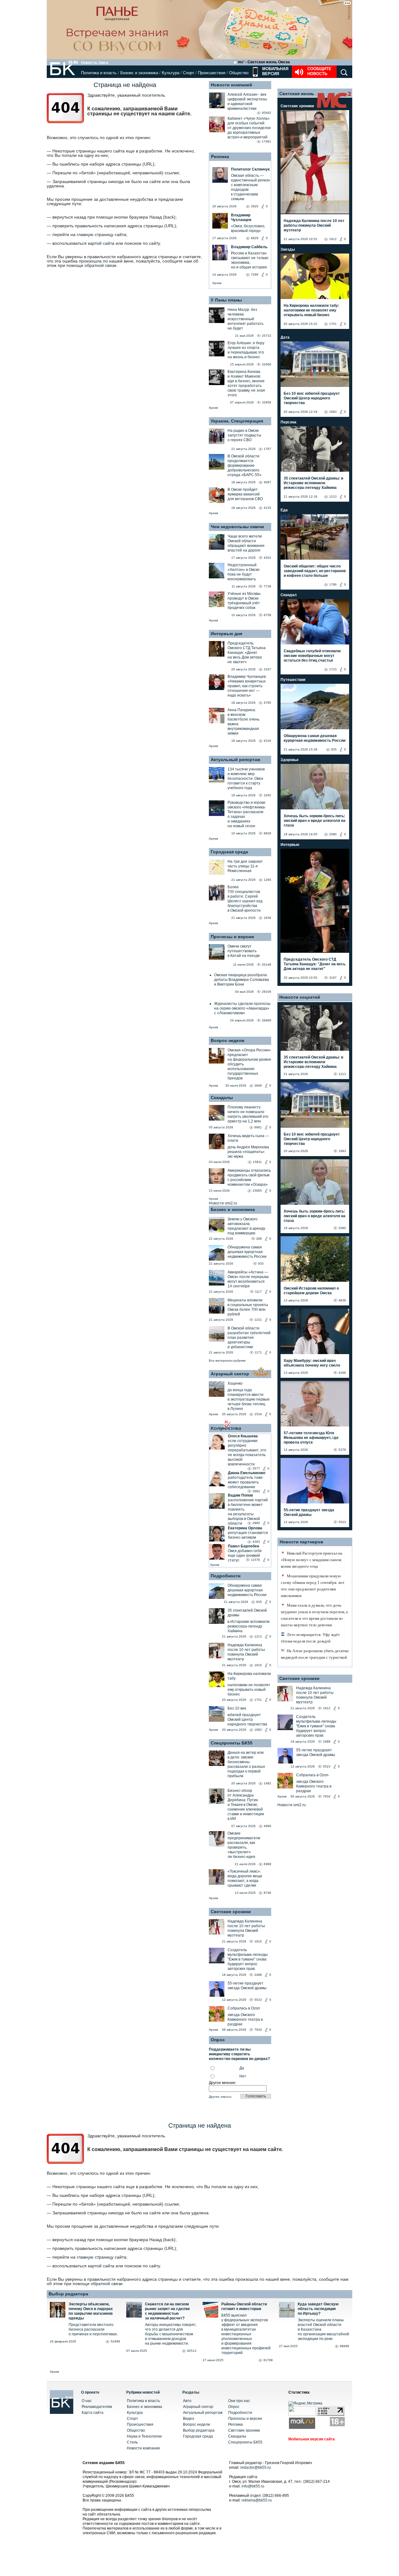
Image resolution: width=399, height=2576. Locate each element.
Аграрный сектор (230, 1374)
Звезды (288, 249)
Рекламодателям (97, 2407)
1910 (258, 1665)
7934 (258, 2030)
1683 (258, 1730)
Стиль (132, 2442)
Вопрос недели (228, 1040)
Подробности (226, 1576)
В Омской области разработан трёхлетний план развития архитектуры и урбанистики (249, 1338)
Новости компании (143, 2448)
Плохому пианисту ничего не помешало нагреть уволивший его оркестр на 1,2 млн (248, 1114)
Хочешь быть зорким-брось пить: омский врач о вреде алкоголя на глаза (315, 821)
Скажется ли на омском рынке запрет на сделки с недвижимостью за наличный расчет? (167, 2311)
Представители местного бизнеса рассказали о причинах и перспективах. (93, 2329)
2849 (258, 1085)
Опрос (234, 2407)
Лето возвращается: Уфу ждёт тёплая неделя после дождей (310, 1638)
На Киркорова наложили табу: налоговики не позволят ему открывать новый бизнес (311, 310)
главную (85, 234)
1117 (258, 1292)
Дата (285, 337)
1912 (333, 239)
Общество (239, 73)
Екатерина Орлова (245, 1528)
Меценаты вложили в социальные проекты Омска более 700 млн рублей (248, 1307)
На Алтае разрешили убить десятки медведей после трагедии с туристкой (315, 1654)
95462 (267, 113)
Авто (187, 2401)
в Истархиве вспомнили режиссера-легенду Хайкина (249, 1626)
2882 (256, 1491)
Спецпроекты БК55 (232, 1743)
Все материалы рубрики (227, 1360)
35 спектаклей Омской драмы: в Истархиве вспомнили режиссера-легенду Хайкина (313, 483)
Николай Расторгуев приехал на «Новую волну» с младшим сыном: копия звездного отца (312, 1560)
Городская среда (229, 852)
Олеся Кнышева (243, 1436)
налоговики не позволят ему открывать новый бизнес (249, 1690)
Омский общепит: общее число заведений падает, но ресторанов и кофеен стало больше (315, 571)
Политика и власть (99, 73)
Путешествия (293, 680)
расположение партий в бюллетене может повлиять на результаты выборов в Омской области (248, 1512)
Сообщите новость (319, 71)
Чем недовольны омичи (237, 527)
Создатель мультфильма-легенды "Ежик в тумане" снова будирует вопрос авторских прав (248, 1959)
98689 (344, 2346)
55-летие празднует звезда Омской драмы (247, 1986)
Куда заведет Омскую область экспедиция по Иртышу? (318, 2309)
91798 (268, 2360)
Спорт (189, 73)
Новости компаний (231, 85)
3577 (256, 1468)
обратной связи (100, 265)
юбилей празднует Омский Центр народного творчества (247, 1720)
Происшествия (212, 73)
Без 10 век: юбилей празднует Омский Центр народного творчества (312, 398)
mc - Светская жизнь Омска (264, 62)
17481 (267, 141)
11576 (255, 1560)
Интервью (290, 845)
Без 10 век (237, 1708)
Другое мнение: (223, 2083)
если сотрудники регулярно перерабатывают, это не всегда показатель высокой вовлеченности (247, 1452)
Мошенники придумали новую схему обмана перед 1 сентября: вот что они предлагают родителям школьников (313, 1586)
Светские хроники (231, 1912)
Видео (189, 2419)
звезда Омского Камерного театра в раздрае (245, 2019)
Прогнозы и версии (232, 937)
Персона (288, 422)
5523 (258, 2000)
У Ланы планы (226, 300)
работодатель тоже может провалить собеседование (245, 1482)
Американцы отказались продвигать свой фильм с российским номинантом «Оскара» (249, 1177)
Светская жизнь (297, 94)
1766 (333, 584)
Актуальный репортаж (236, 760)
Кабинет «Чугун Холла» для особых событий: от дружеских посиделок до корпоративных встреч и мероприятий (249, 128)
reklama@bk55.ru (257, 2500)
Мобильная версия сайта (312, 2439)
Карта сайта (93, 2413)
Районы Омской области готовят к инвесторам (244, 2306)
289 (259, 1239)
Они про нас (239, 2401)
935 (261, 1264)
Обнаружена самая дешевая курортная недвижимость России (247, 1252)
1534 (258, 1414)
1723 (333, 669)
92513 (192, 2351)
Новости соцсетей (300, 997)
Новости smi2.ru (223, 1203)
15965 (257, 1191)
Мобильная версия (275, 71)
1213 (258, 1636)
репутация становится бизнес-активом (248, 1535)
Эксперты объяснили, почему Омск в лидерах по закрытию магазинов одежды (91, 2311)
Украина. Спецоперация (237, 421)
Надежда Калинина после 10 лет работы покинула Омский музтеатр (246, 1652)
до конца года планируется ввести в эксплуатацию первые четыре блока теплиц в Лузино (249, 1399)
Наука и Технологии (144, 2436)
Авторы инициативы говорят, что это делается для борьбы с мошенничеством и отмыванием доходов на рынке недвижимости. (171, 2334)
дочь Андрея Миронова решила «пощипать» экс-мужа (248, 1152)
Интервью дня (226, 634)
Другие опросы (220, 2097)
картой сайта (101, 243)
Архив (217, 283)
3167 (333, 978)
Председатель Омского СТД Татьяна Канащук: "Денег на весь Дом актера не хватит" (315, 964)
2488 (258, 1975)
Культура (171, 73)
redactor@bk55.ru (256, 2467)
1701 (258, 1700)
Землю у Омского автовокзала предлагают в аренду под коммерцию (246, 1226)
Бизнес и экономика (139, 73)
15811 (257, 1162)
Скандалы (222, 1097)
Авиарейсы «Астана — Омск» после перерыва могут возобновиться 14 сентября (248, 1279)
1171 (258, 1352)
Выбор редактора (68, 2294)
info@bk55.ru (253, 2486)
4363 (256, 1542)
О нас (87, 2401)
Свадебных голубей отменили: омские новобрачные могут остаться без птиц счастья (312, 656)
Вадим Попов (240, 1495)
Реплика (220, 157)
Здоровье (290, 760)
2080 (333, 834)
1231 (258, 1320)
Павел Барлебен (243, 1546)
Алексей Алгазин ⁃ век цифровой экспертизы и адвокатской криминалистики (247, 101)
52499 (115, 2341)
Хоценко (235, 1383)
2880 (256, 1523)
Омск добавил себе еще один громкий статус (245, 1556)
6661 (258, 1127)
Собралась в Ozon (244, 2008)
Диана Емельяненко (247, 1473)
